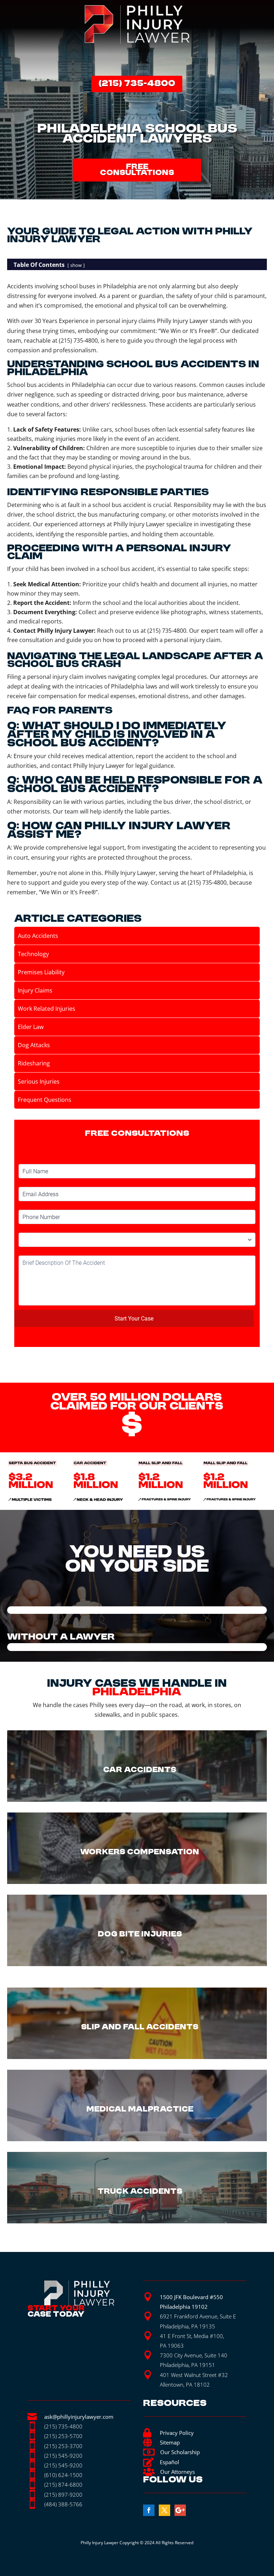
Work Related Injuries (47, 1009)
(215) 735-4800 (137, 84)
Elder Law (31, 1027)
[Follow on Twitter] (164, 2510)
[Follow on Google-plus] (180, 2510)
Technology (33, 954)
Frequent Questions (45, 1100)
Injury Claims (35, 990)
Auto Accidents (38, 936)
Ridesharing (34, 1063)
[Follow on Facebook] (149, 2510)
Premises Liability (41, 972)
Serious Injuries (39, 1081)
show (76, 265)
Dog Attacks (34, 1045)
